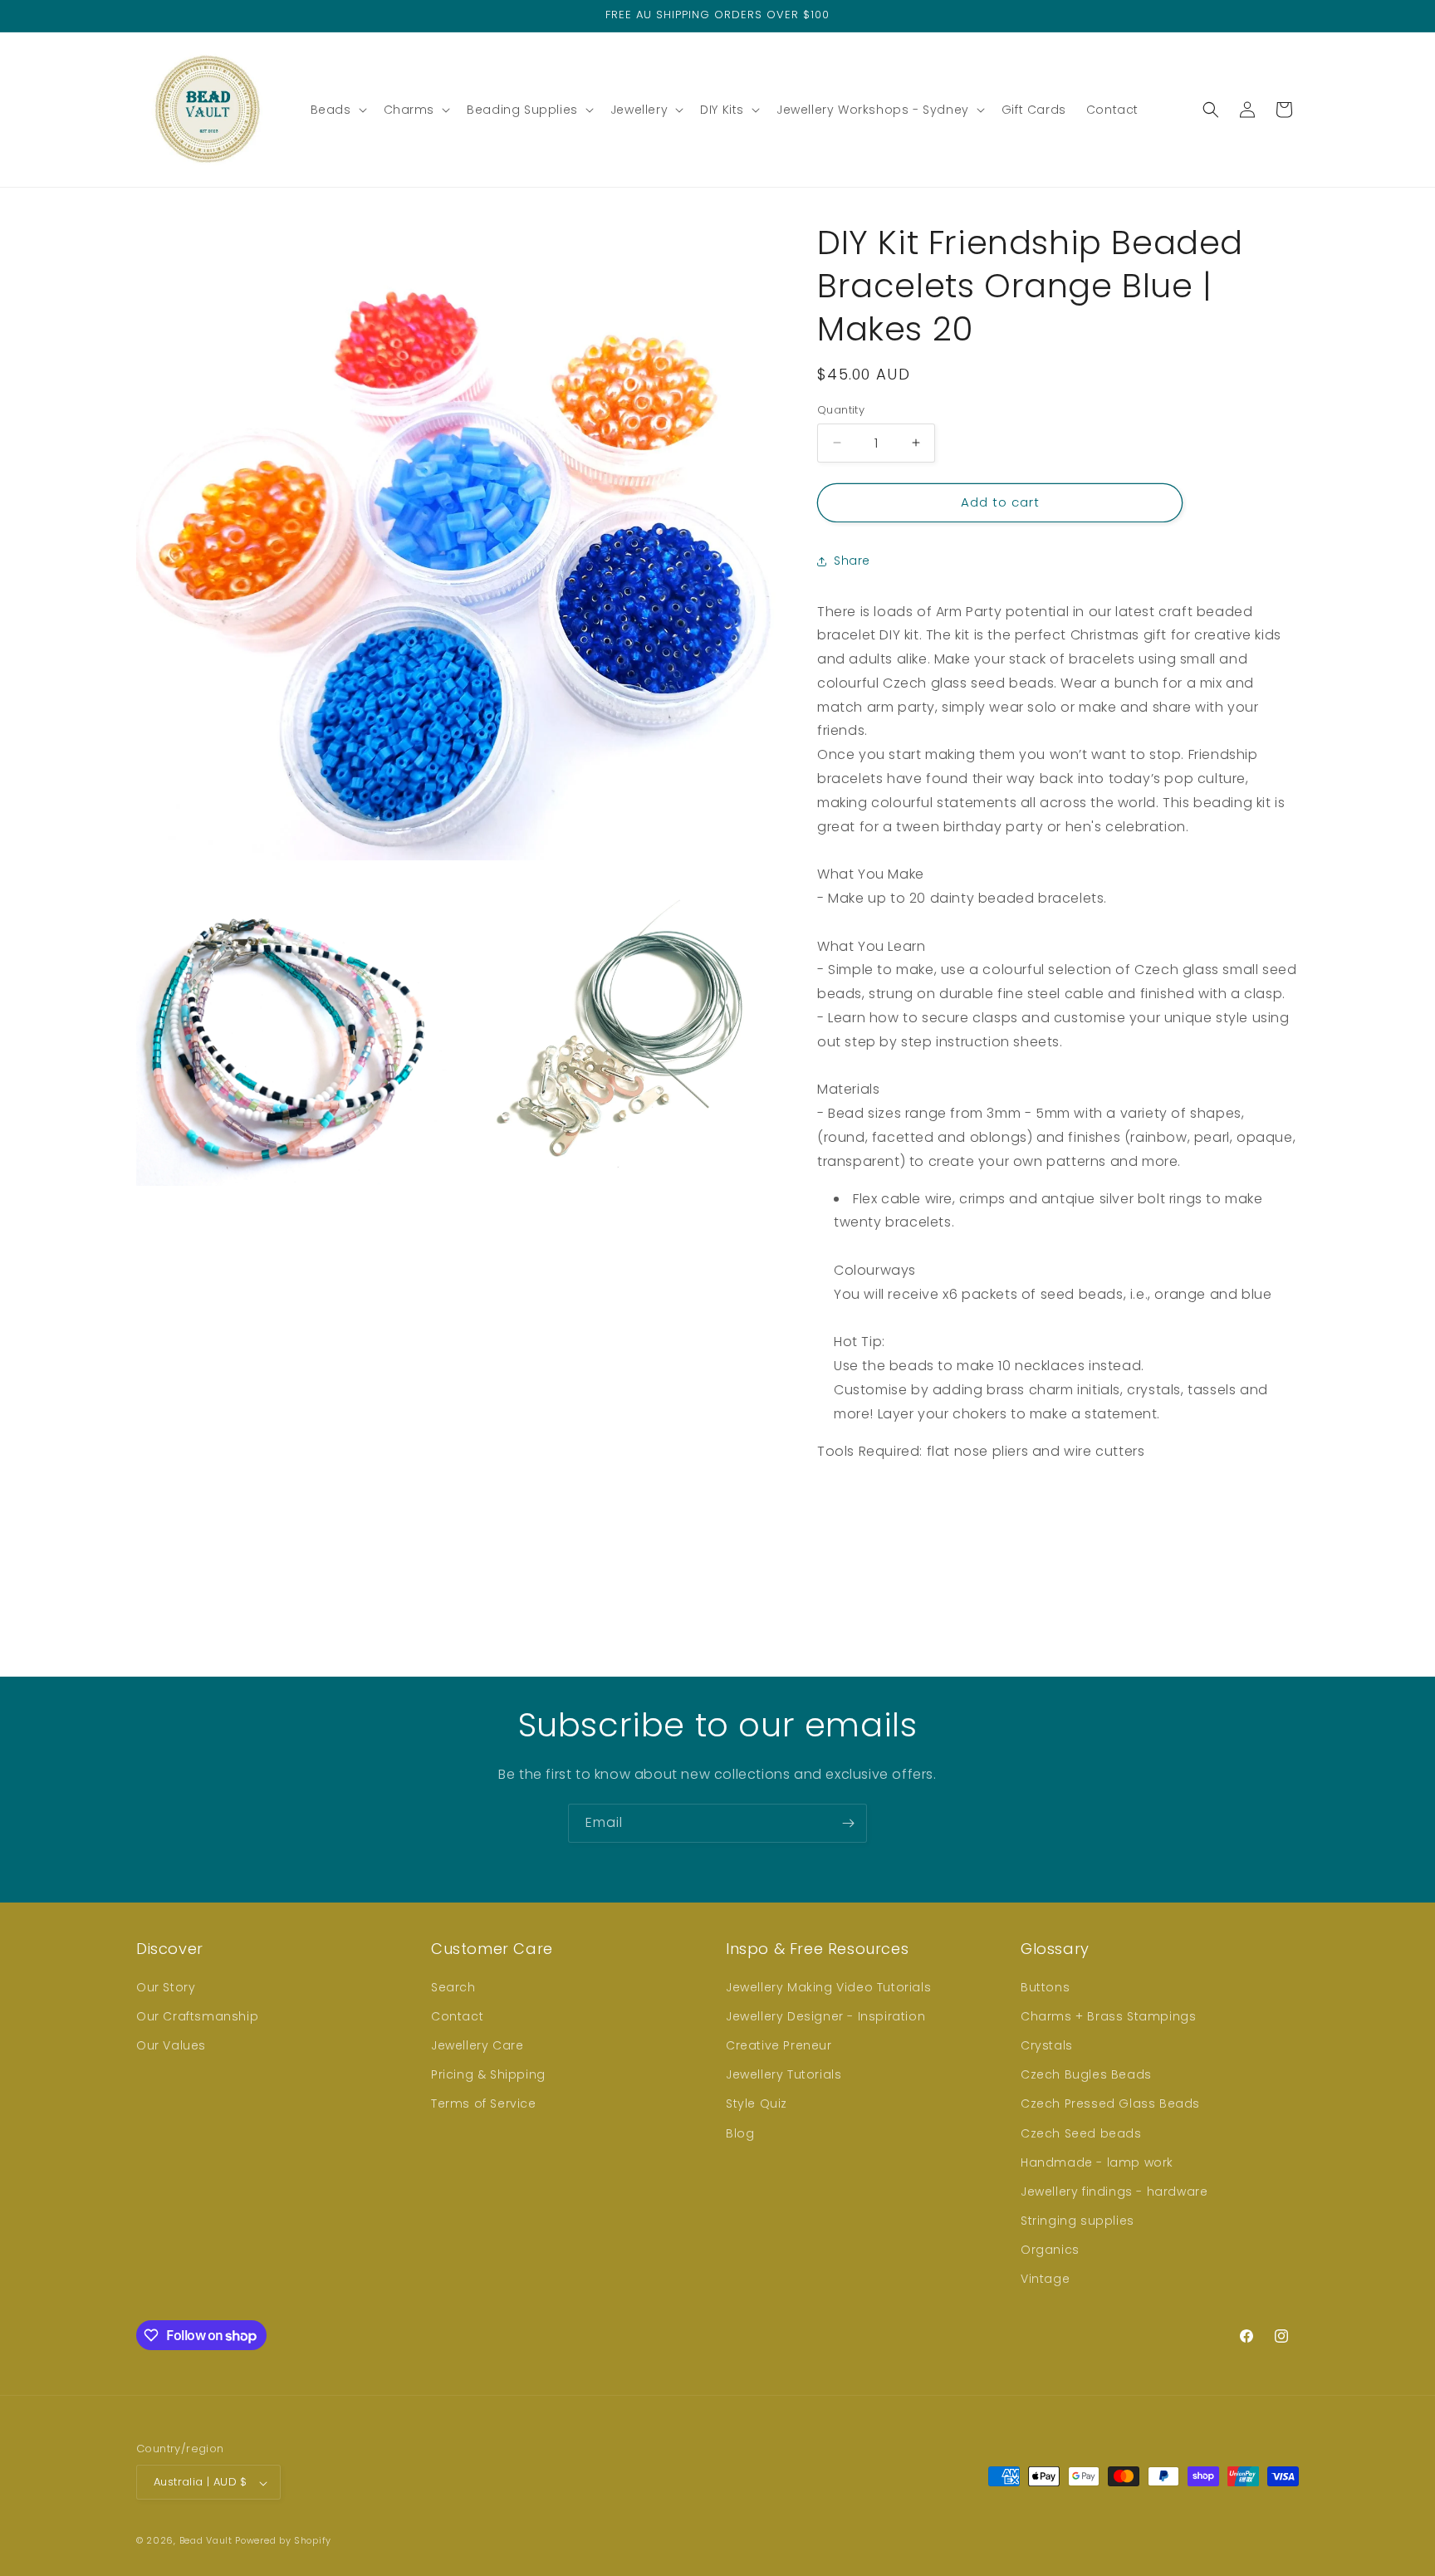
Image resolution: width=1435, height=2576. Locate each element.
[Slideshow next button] (1292, 1538)
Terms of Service (484, 2103)
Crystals (1047, 2045)
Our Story (166, 1986)
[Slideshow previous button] (824, 1538)
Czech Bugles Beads (1086, 2074)
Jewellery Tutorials (784, 2074)
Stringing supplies (1077, 2221)
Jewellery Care (477, 2045)
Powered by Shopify (283, 2541)
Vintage (1045, 2279)
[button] (337, 110)
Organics (1050, 2250)
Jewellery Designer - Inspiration (825, 2015)
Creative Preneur (779, 2045)
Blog (740, 2133)
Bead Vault (206, 2541)
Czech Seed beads (1081, 2133)
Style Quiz (757, 2103)
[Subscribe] (848, 1823)
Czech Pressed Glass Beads (1110, 2103)
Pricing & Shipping (488, 2074)
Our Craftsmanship (197, 2015)
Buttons (1045, 1986)
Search (453, 1986)
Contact (457, 2015)
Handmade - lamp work (1097, 2162)
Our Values (171, 2045)
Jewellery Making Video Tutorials (828, 1986)
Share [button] (852, 561)
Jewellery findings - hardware (1114, 2191)
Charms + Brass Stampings (1108, 2015)
